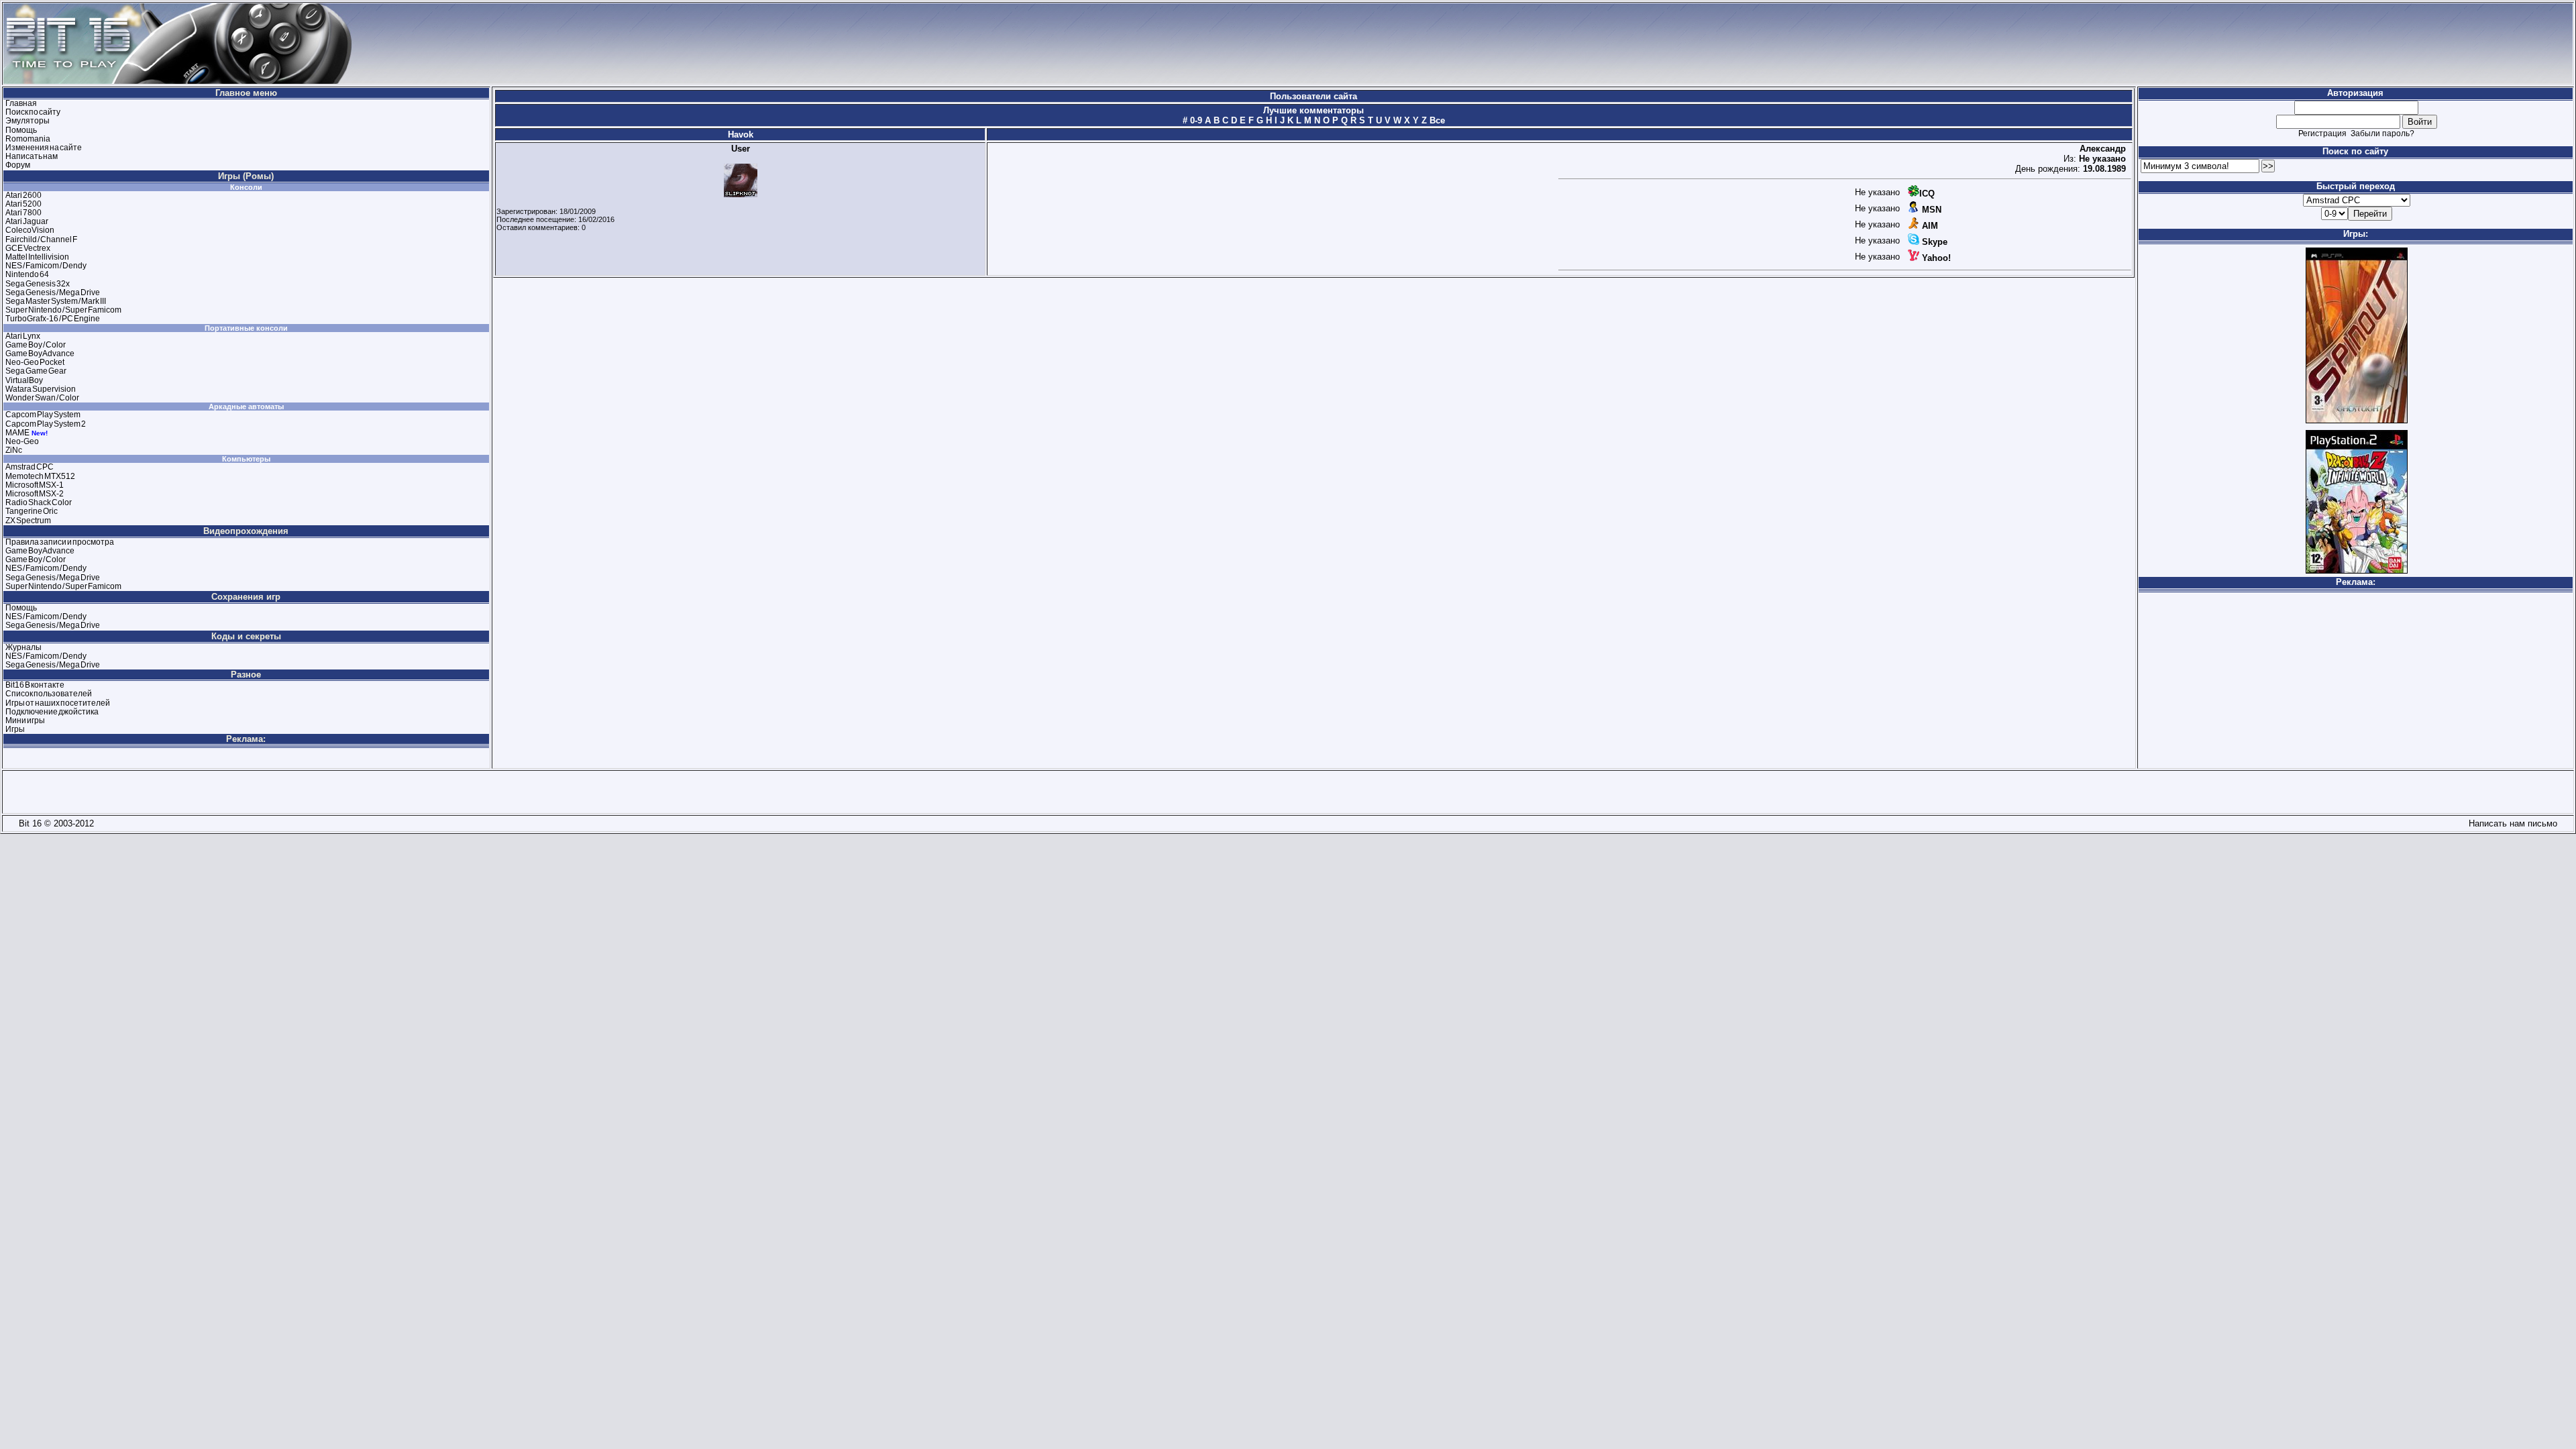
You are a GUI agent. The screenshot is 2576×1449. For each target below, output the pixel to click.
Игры (15, 729)
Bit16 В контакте (35, 685)
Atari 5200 (23, 204)
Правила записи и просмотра (60, 542)
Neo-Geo (22, 441)
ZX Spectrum (28, 521)
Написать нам (32, 156)
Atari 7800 (23, 213)
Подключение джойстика (52, 712)
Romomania (28, 139)
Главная (21, 103)
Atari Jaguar (27, 221)
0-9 (1195, 120)
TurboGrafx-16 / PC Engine (53, 319)
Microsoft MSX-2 (35, 494)
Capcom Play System (43, 415)
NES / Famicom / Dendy (46, 266)
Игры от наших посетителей (58, 703)
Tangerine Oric (32, 511)
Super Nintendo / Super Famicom (63, 310)
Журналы (23, 647)
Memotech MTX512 (40, 476)
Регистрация (2322, 133)
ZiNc (14, 450)
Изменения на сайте (44, 148)
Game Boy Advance (40, 354)
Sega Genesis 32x (38, 284)
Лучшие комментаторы (1313, 110)
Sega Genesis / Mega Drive (53, 292)
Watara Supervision (41, 389)
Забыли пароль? (2382, 133)
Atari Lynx (23, 336)
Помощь (21, 130)
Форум (18, 165)
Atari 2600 (23, 195)
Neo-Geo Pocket (35, 362)
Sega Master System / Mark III (56, 301)
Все (1436, 120)
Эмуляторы (28, 121)
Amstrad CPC (30, 467)
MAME (17, 433)
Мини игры (25, 720)
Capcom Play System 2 (46, 424)
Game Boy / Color (36, 345)
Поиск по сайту (33, 112)
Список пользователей (49, 694)
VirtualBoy (24, 380)
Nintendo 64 (27, 274)
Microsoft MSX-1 (35, 485)
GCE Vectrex (28, 248)
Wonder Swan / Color (42, 398)
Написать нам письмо (2510, 823)
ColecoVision (30, 230)
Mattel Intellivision (37, 257)
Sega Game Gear (36, 371)
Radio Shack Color (39, 502)
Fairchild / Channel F (41, 239)
